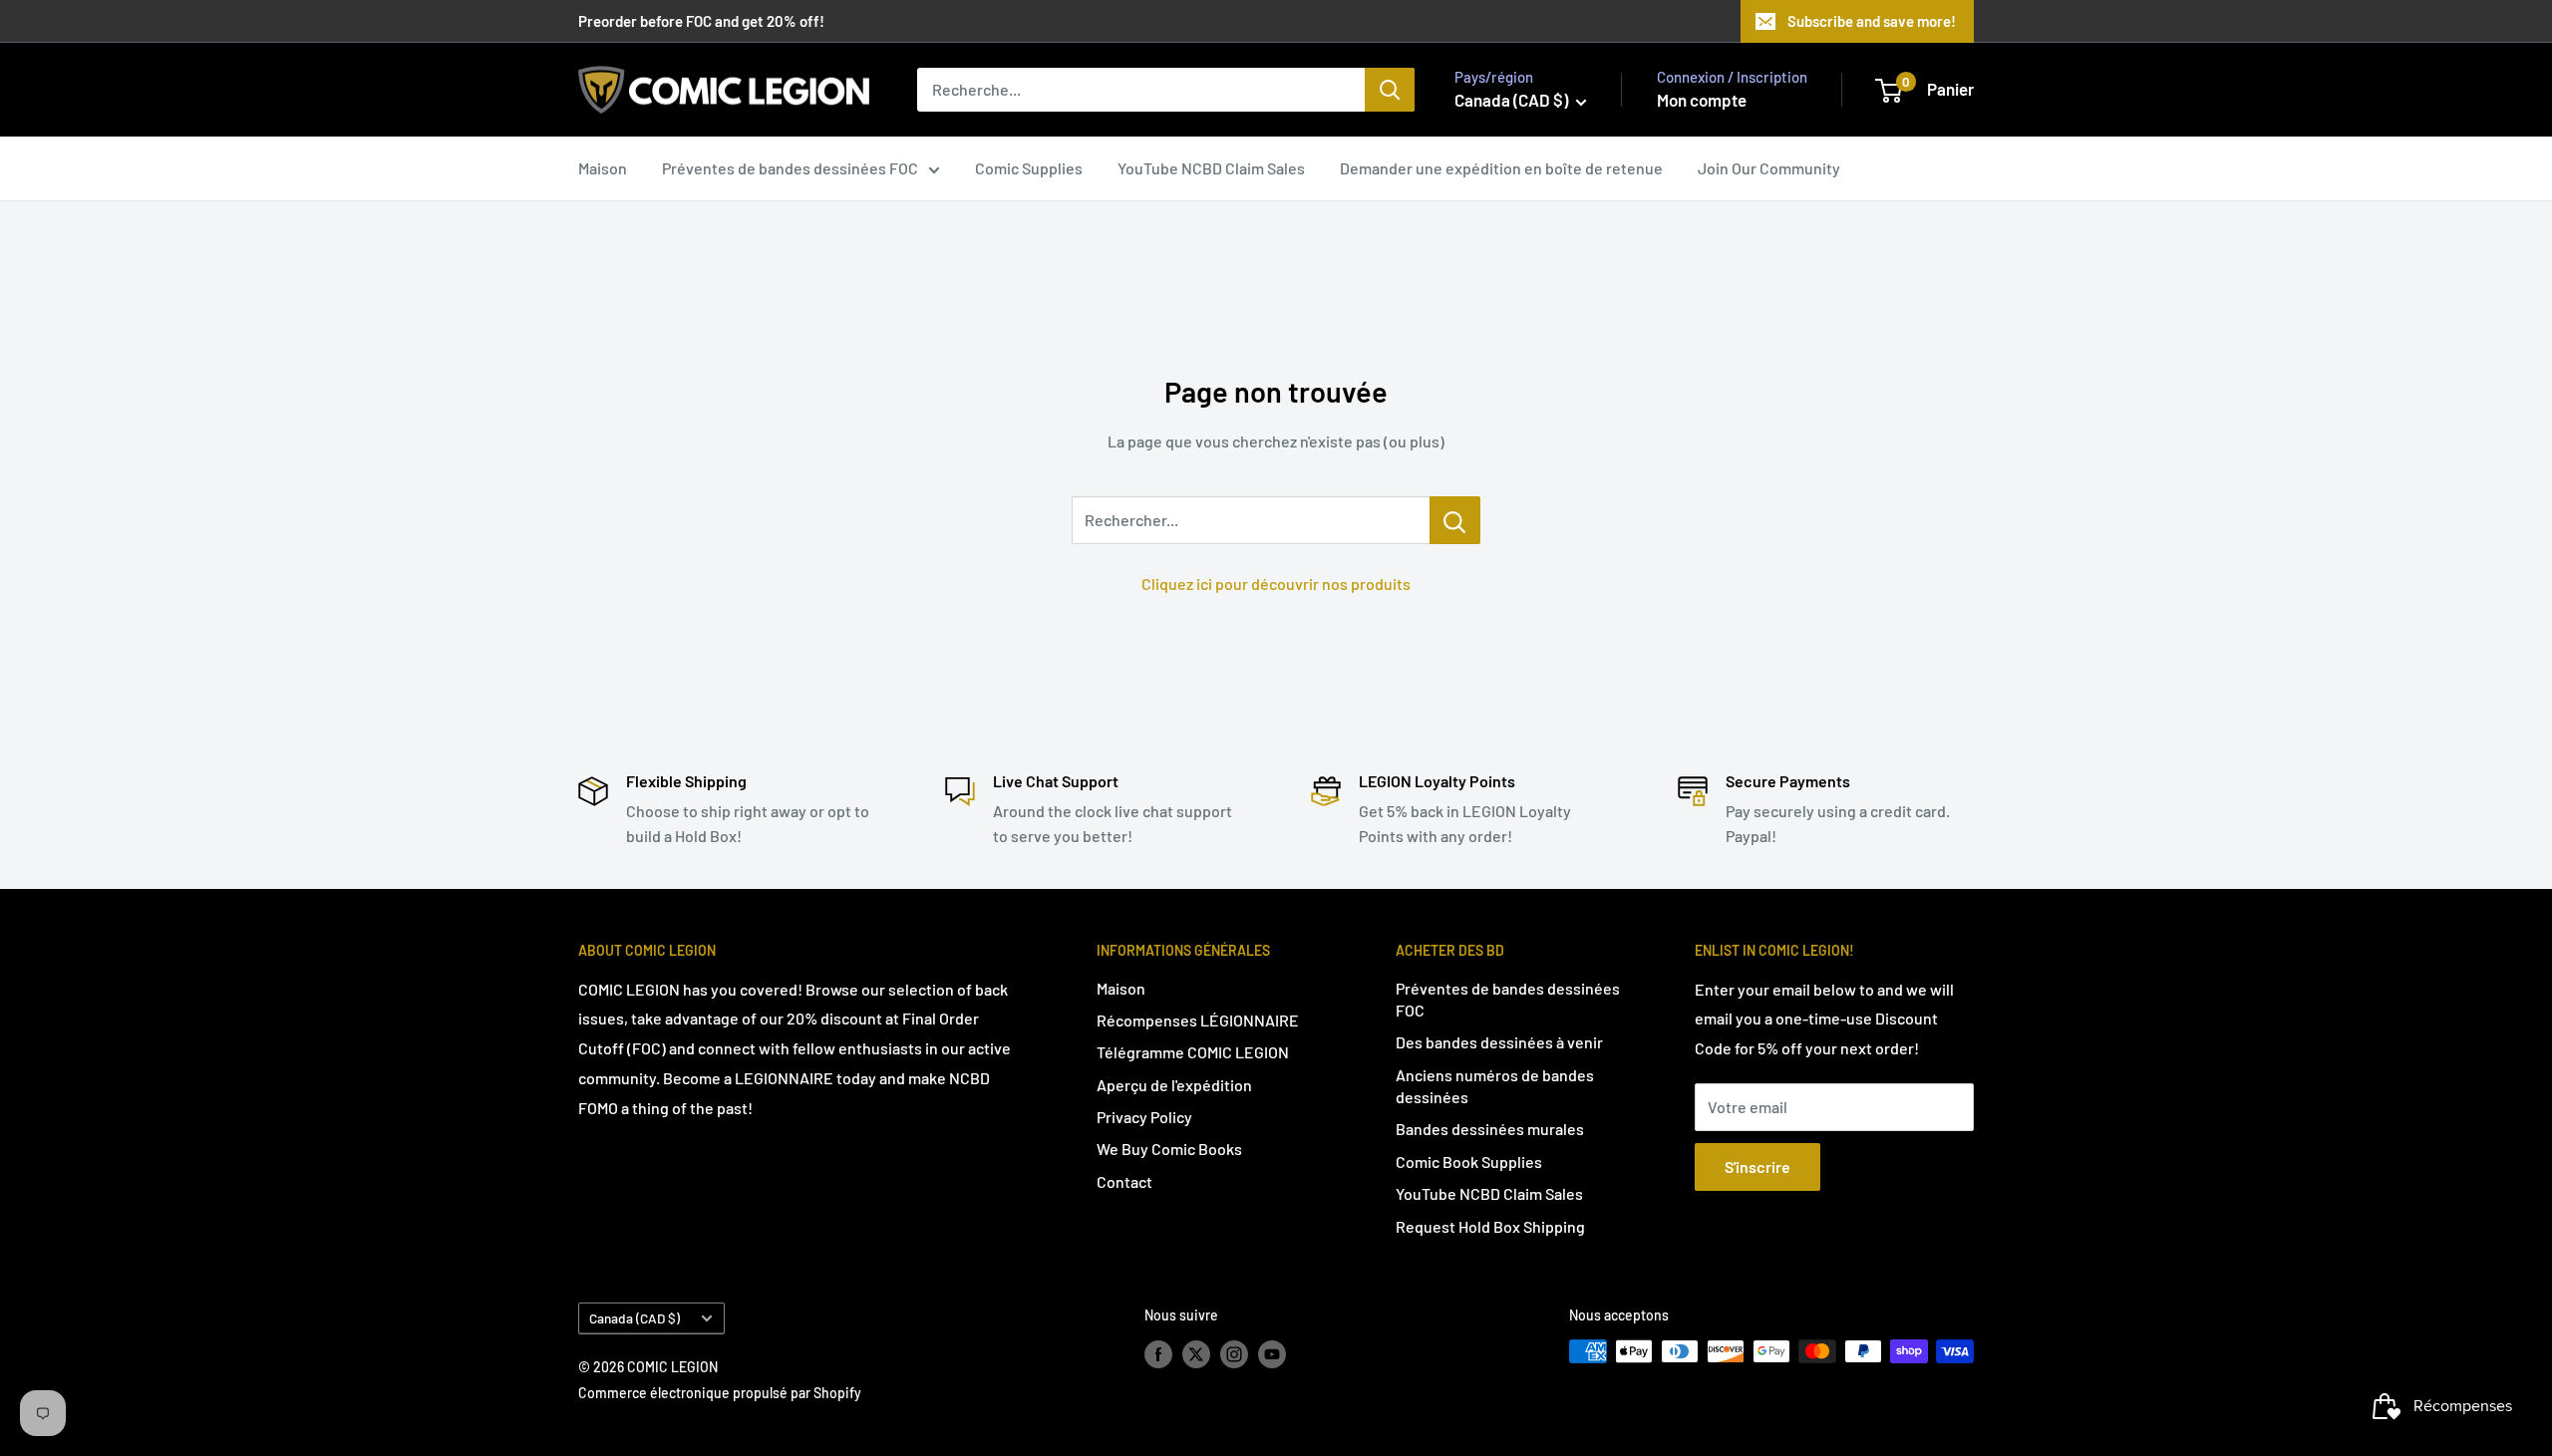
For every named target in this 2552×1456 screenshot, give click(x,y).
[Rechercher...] (1455, 520)
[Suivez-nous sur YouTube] (1272, 1353)
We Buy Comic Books (1169, 1149)
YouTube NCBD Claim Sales (1211, 168)
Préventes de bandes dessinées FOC (790, 168)
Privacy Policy (1144, 1117)
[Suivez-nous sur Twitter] (1196, 1353)
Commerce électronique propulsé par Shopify (720, 1393)
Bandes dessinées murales (1490, 1129)
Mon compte (1702, 100)
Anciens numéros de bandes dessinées (1495, 1086)
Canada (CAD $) (635, 1318)
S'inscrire (1757, 1166)
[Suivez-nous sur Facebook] (1158, 1353)
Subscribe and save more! (1872, 21)
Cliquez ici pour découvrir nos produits (1276, 583)
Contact (1124, 1181)
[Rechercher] (1390, 90)
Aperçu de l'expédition (1174, 1085)
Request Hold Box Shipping (1490, 1226)
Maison (603, 168)
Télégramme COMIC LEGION (1193, 1052)
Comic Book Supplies (1469, 1162)
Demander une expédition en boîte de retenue (1501, 168)
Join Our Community (1769, 168)
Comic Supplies (1029, 168)
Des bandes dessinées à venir (1499, 1042)
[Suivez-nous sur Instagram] (1234, 1353)
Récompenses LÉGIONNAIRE (1198, 1020)
